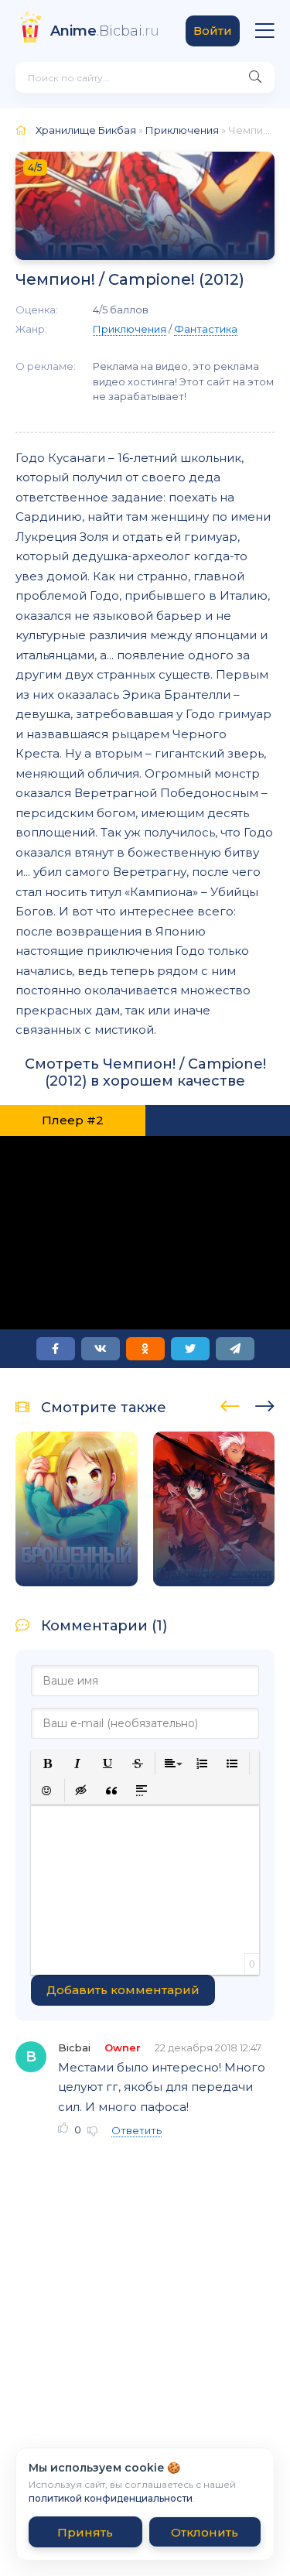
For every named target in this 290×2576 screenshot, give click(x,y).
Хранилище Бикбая (86, 130)
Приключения (182, 130)
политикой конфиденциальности (111, 2498)
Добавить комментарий (123, 1990)
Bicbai (74, 2047)
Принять (85, 2532)
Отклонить (205, 2532)
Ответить (136, 2130)
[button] (48, 1764)
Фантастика (206, 329)
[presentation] (230, 1404)
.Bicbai (105, 31)
